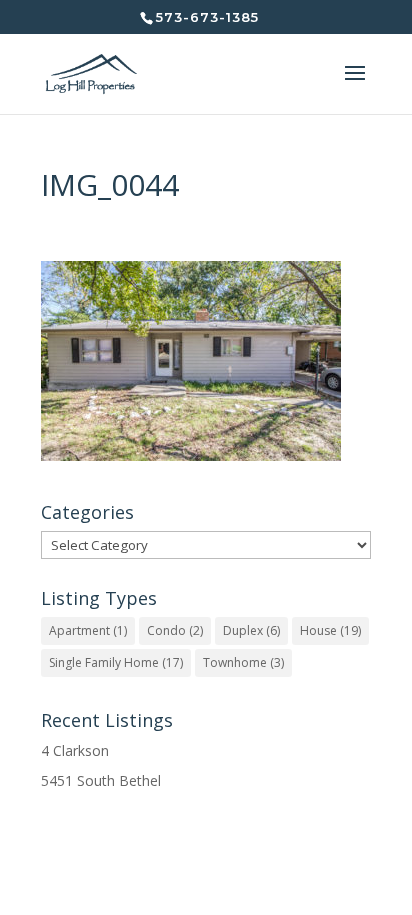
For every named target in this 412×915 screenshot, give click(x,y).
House (330, 630)
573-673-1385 (207, 17)
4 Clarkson (75, 750)
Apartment (88, 630)
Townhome (243, 662)
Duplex (251, 630)
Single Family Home (116, 662)
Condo (175, 630)
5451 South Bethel (101, 780)
